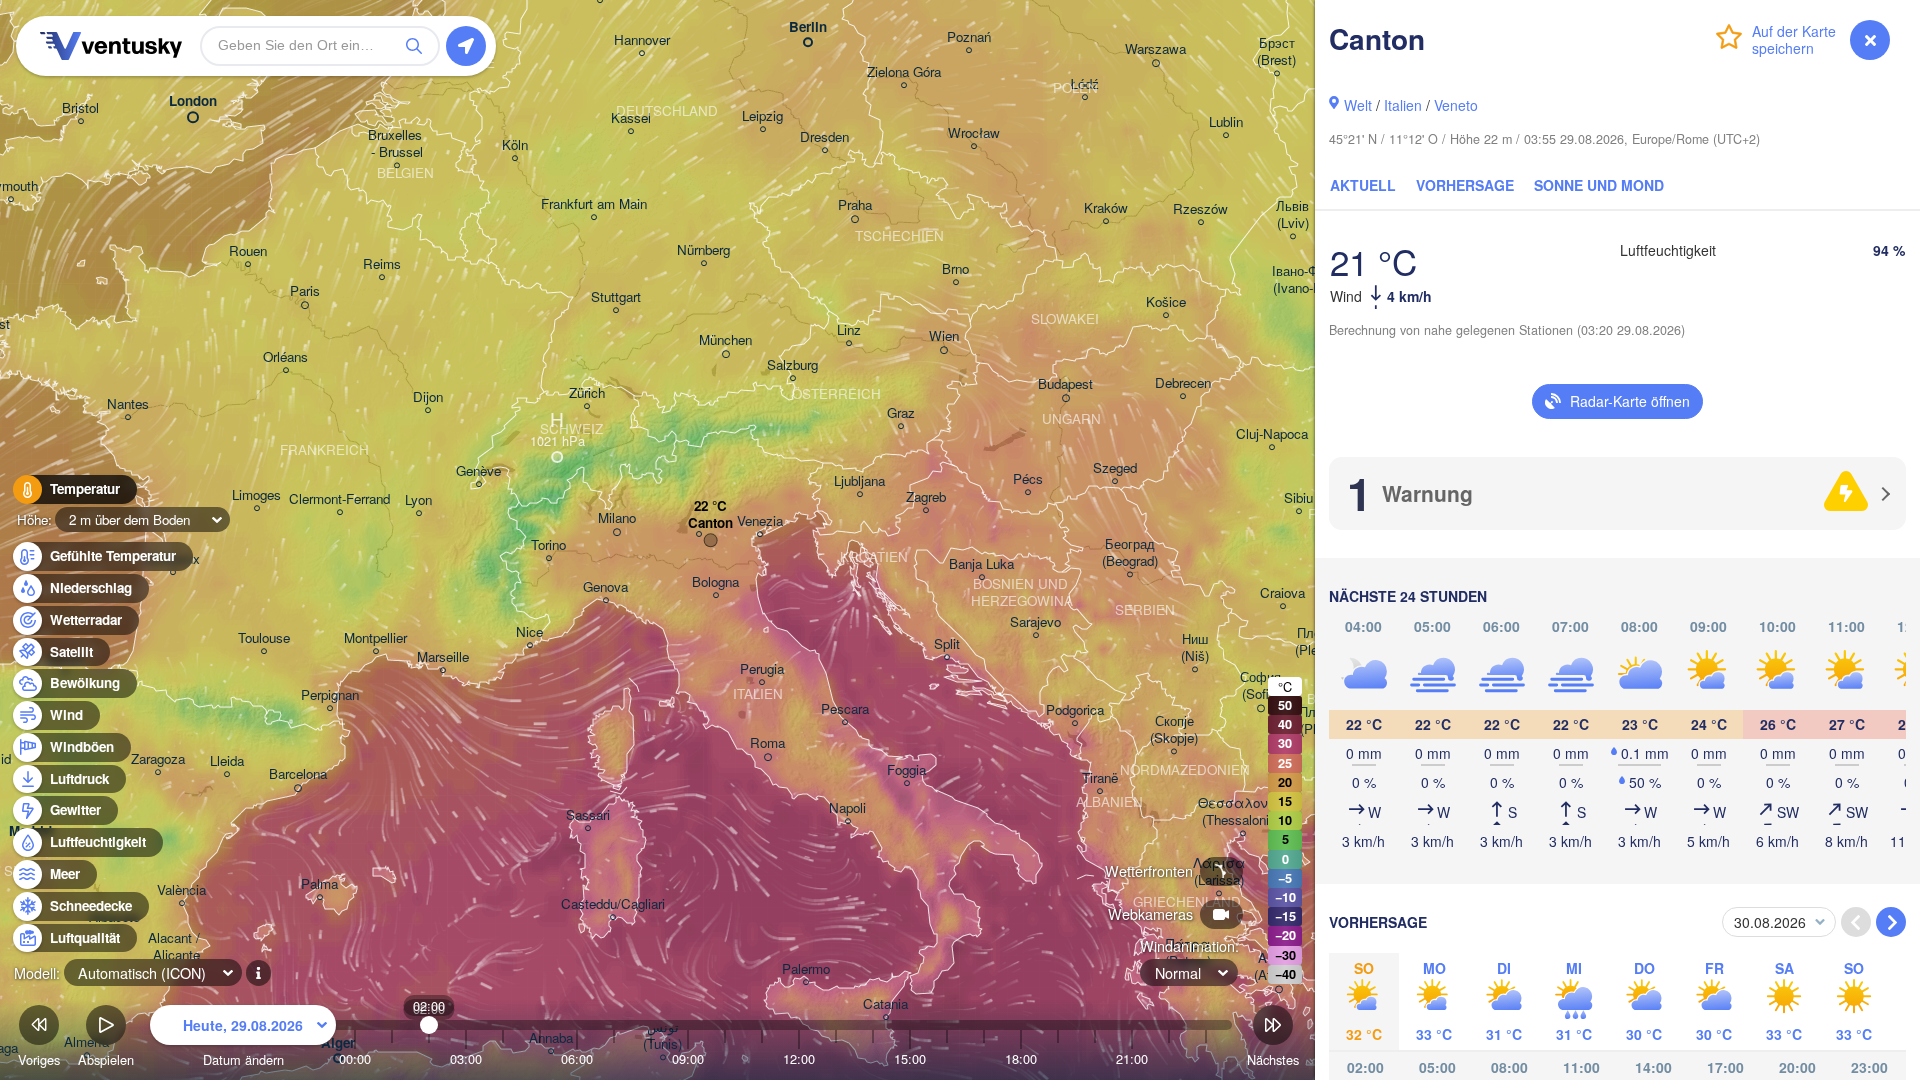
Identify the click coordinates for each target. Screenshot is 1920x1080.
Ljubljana (859, 481)
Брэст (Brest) (1276, 52)
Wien (944, 336)
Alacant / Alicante (176, 947)
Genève (478, 471)
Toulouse (264, 638)
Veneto (1456, 105)
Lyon (418, 500)
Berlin (808, 27)
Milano (617, 518)
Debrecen (1183, 383)
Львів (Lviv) (1292, 215)
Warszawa (1155, 49)
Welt (1358, 105)
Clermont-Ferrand (339, 499)
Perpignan (330, 695)
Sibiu (1298, 498)
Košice (1166, 302)
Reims (382, 264)
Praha (855, 205)
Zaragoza (158, 759)
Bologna (715, 582)
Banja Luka (981, 564)
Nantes (128, 404)
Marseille (443, 657)
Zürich (587, 393)
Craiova (1282, 593)
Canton (710, 523)
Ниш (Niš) (1195, 648)
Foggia (906, 770)
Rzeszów (1200, 209)
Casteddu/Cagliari (613, 904)
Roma (767, 743)
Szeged (1115, 468)
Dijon (428, 397)
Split (947, 644)
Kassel (631, 118)
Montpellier (375, 638)
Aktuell (1363, 185)
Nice (529, 632)
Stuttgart (616, 297)
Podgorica (1075, 710)
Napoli (847, 808)
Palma (319, 884)
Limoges (256, 495)
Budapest (1065, 384)
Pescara (845, 709)
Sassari (588, 815)
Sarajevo (1035, 622)
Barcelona (298, 774)
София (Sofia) (1260, 686)
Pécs (1028, 479)
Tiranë (1100, 778)
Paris (305, 291)
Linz (849, 330)
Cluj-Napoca (1272, 434)
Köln (515, 145)
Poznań (969, 37)
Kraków (1106, 208)
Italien (1403, 105)
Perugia (762, 669)
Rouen (248, 251)
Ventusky (108, 46)
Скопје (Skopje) (1174, 730)
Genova (605, 587)
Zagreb (926, 497)
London (193, 101)
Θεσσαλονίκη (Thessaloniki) (1242, 812)
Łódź (1084, 84)
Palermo (806, 969)
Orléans (285, 357)
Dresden (824, 137)
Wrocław (974, 133)
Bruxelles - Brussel (397, 144)
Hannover (642, 40)
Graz (901, 413)
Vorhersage (1465, 185)
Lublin (1226, 122)
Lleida (227, 761)
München (725, 340)
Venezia (760, 521)
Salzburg (792, 365)
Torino (548, 545)
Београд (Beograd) (1130, 553)
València (181, 890)
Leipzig (762, 116)
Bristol (80, 108)
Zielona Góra (904, 72)
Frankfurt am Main (594, 204)
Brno (955, 269)
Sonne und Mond (1599, 185)
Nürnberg (703, 250)
